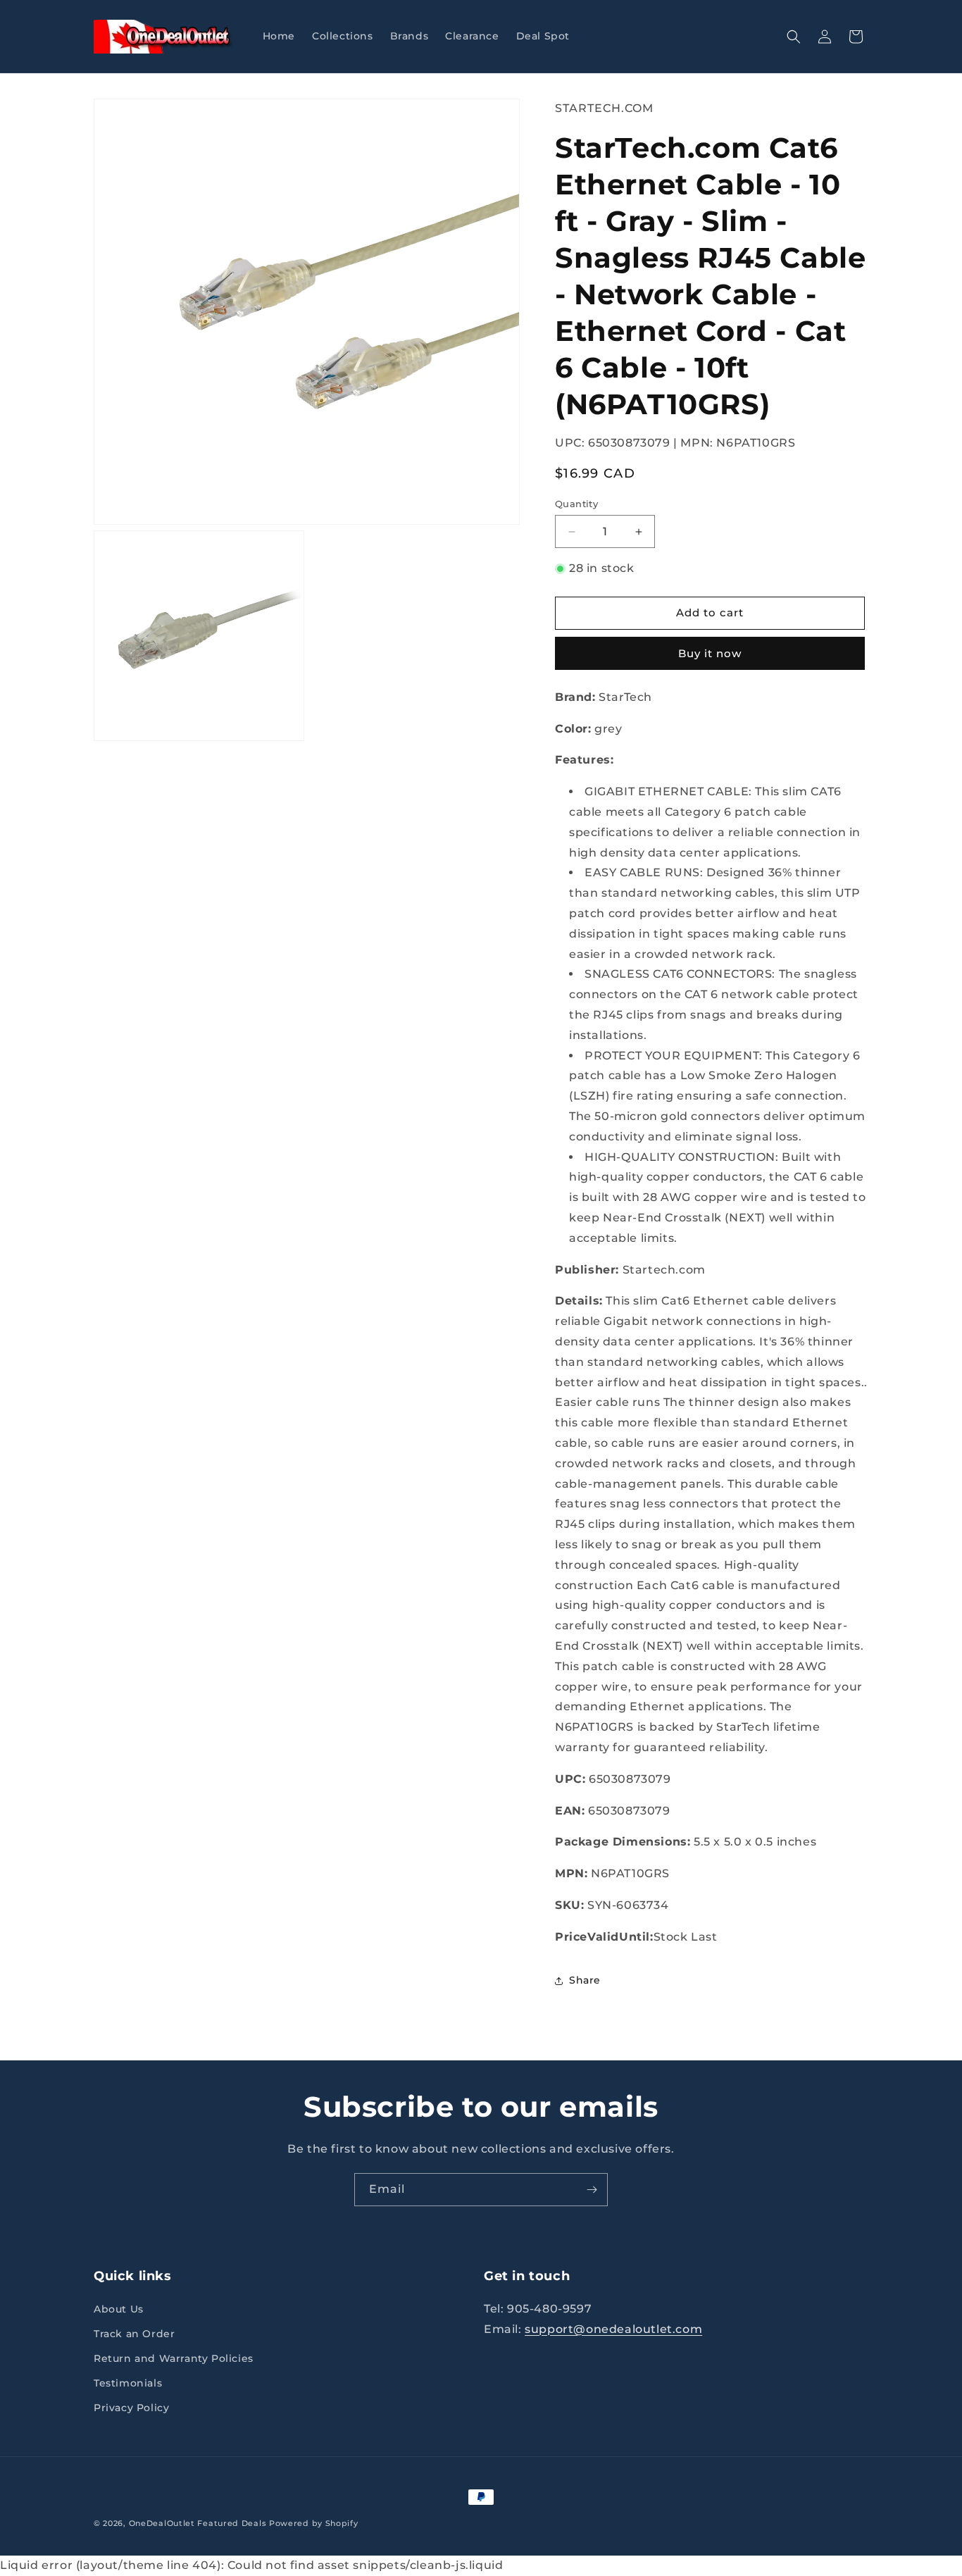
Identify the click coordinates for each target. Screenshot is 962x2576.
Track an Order (134, 2334)
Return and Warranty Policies (174, 2358)
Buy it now (710, 653)
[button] (794, 37)
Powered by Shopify (314, 2523)
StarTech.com (604, 108)
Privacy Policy (131, 2408)
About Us (119, 2309)
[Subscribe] (592, 2190)
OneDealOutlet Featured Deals (198, 2523)
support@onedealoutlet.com (613, 2329)
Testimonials (128, 2383)
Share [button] (585, 1980)
